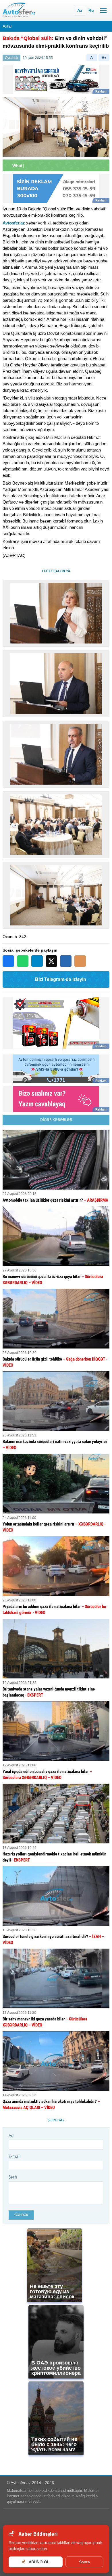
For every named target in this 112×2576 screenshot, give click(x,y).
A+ (104, 58)
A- (92, 58)
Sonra (84, 2562)
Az (80, 10)
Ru (91, 10)
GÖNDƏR (21, 2215)
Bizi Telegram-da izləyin (61, 979)
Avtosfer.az (14, 223)
